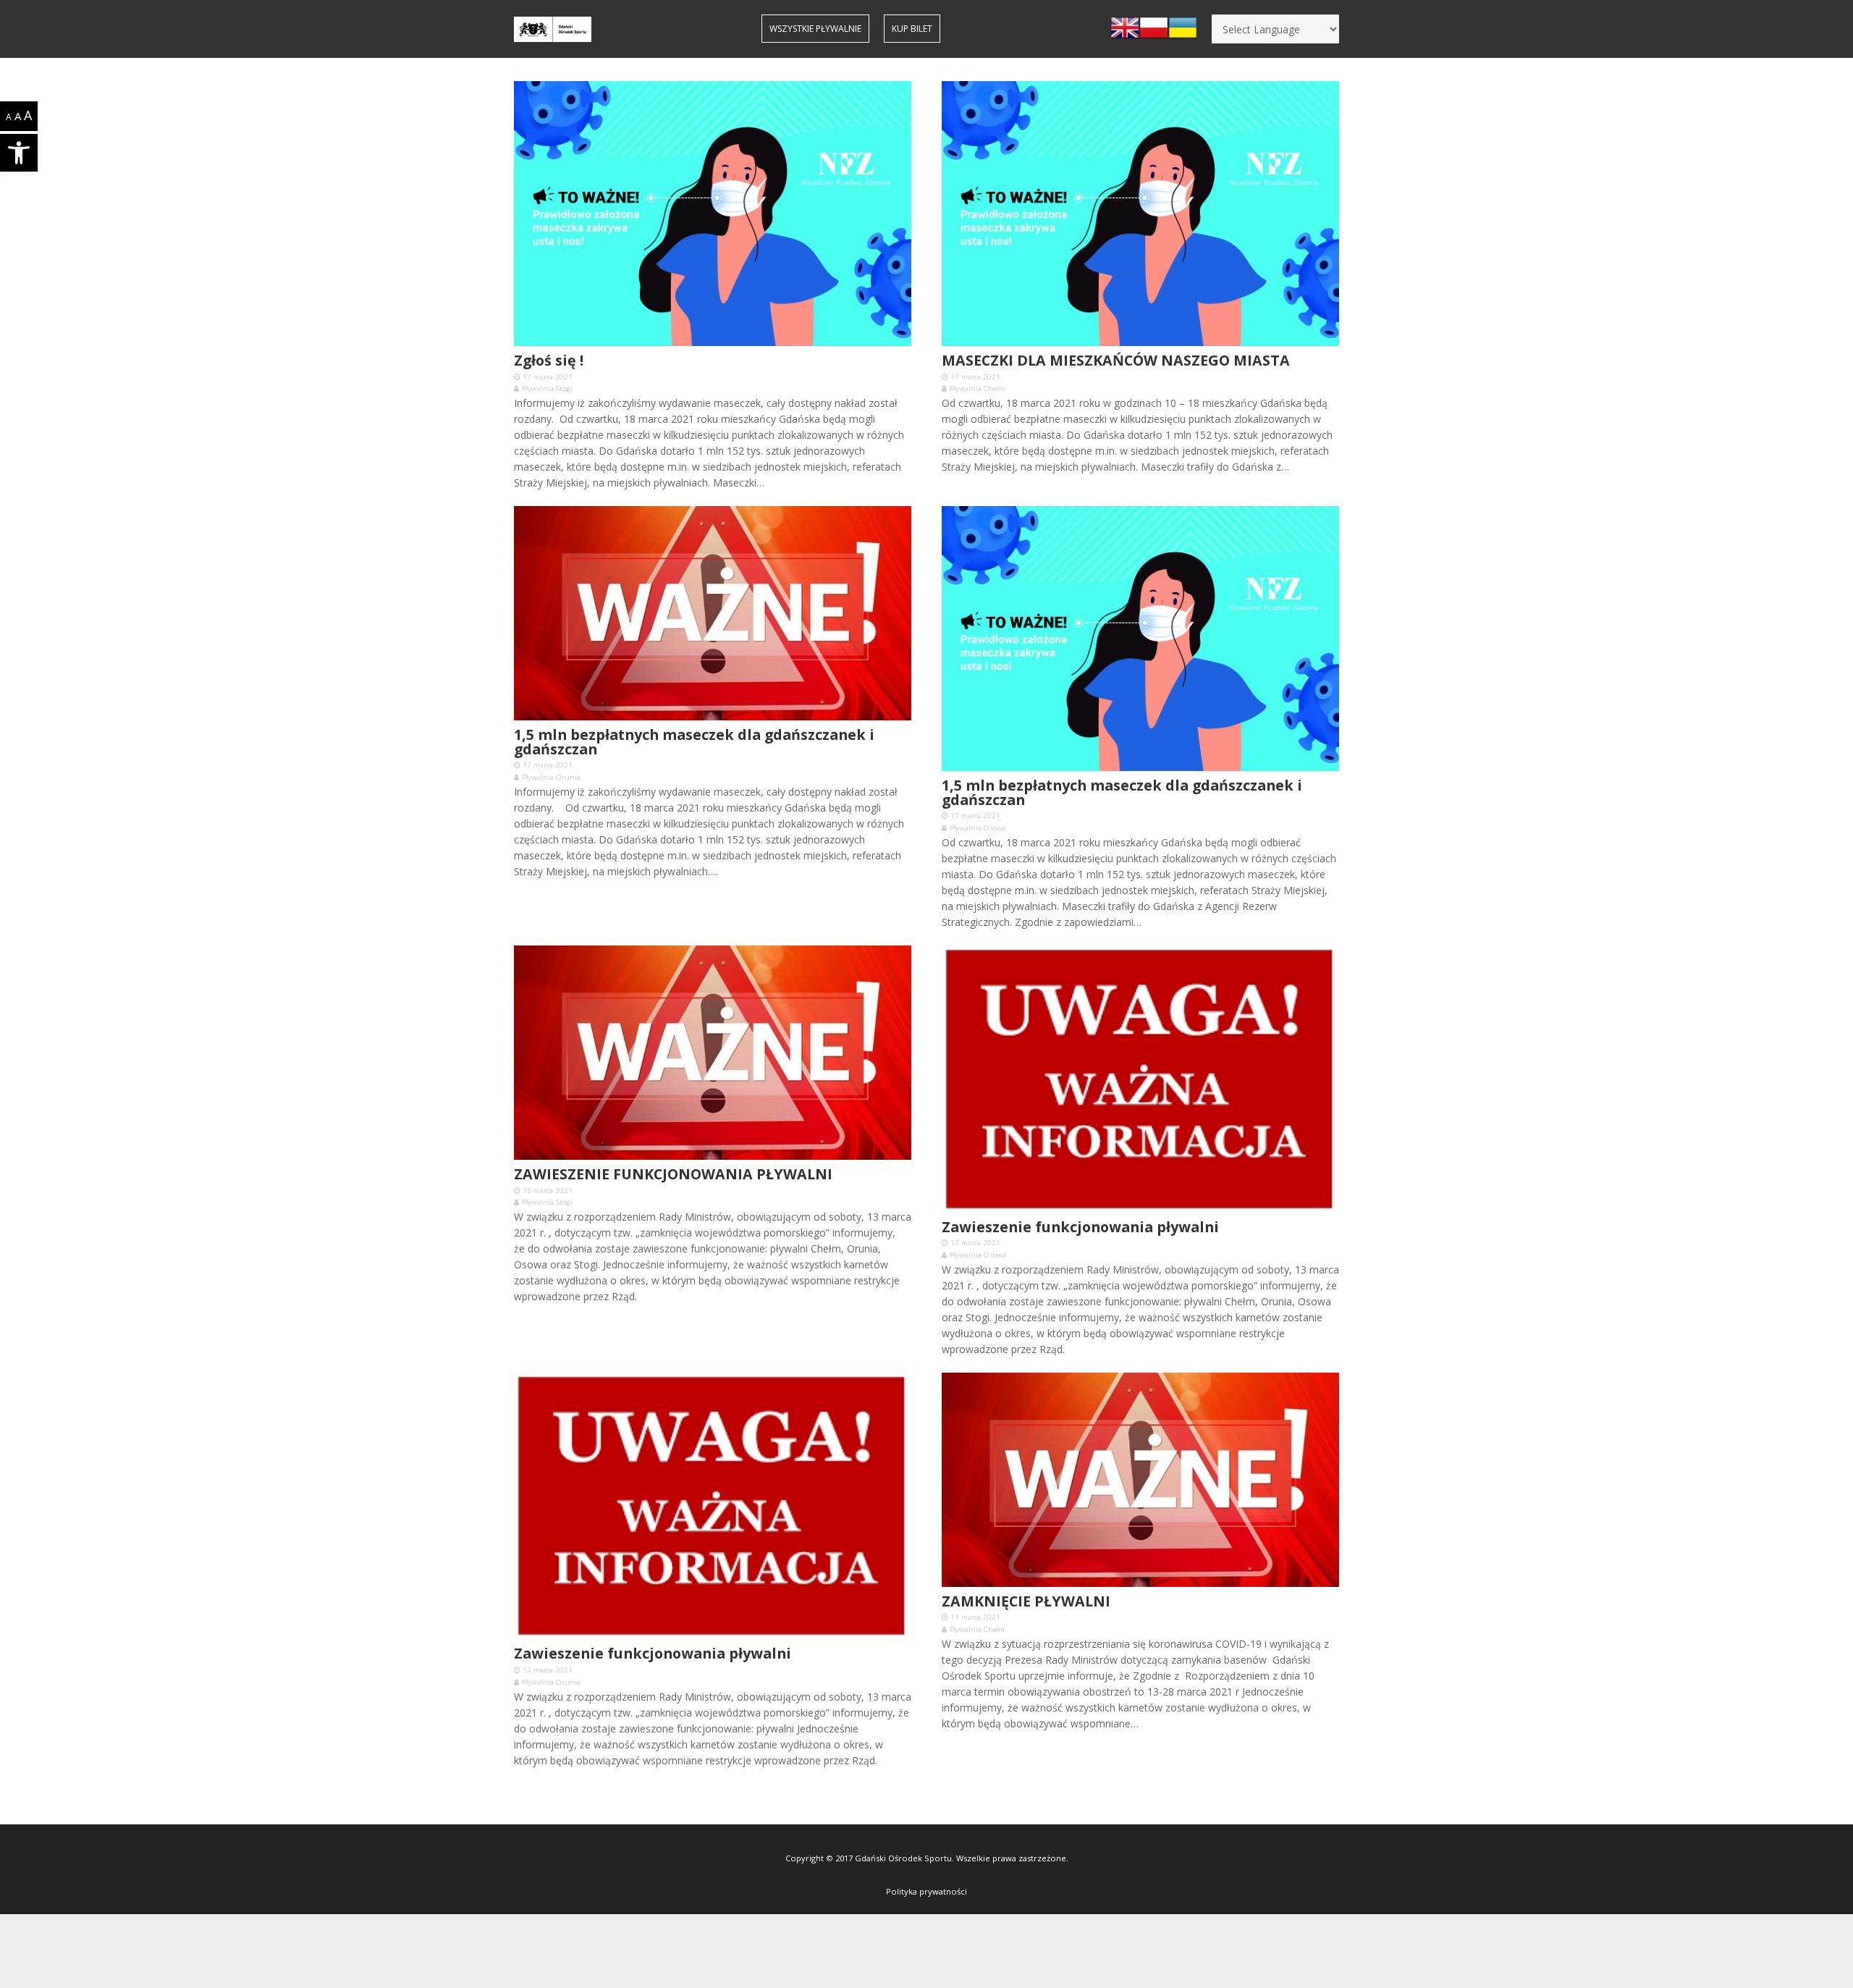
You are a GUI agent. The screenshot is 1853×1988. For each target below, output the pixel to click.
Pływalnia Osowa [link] (978, 828)
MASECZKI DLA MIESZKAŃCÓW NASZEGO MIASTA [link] (1116, 360)
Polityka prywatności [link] (926, 1891)
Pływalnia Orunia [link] (551, 777)
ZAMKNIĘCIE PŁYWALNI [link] (1026, 1601)
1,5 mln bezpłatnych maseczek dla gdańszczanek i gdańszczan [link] (694, 742)
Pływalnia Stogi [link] (547, 388)
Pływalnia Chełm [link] (977, 388)
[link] (19, 153)
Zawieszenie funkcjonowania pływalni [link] (1080, 1227)
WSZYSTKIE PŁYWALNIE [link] (815, 29)
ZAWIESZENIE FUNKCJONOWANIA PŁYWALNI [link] (673, 1174)
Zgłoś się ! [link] (549, 360)
